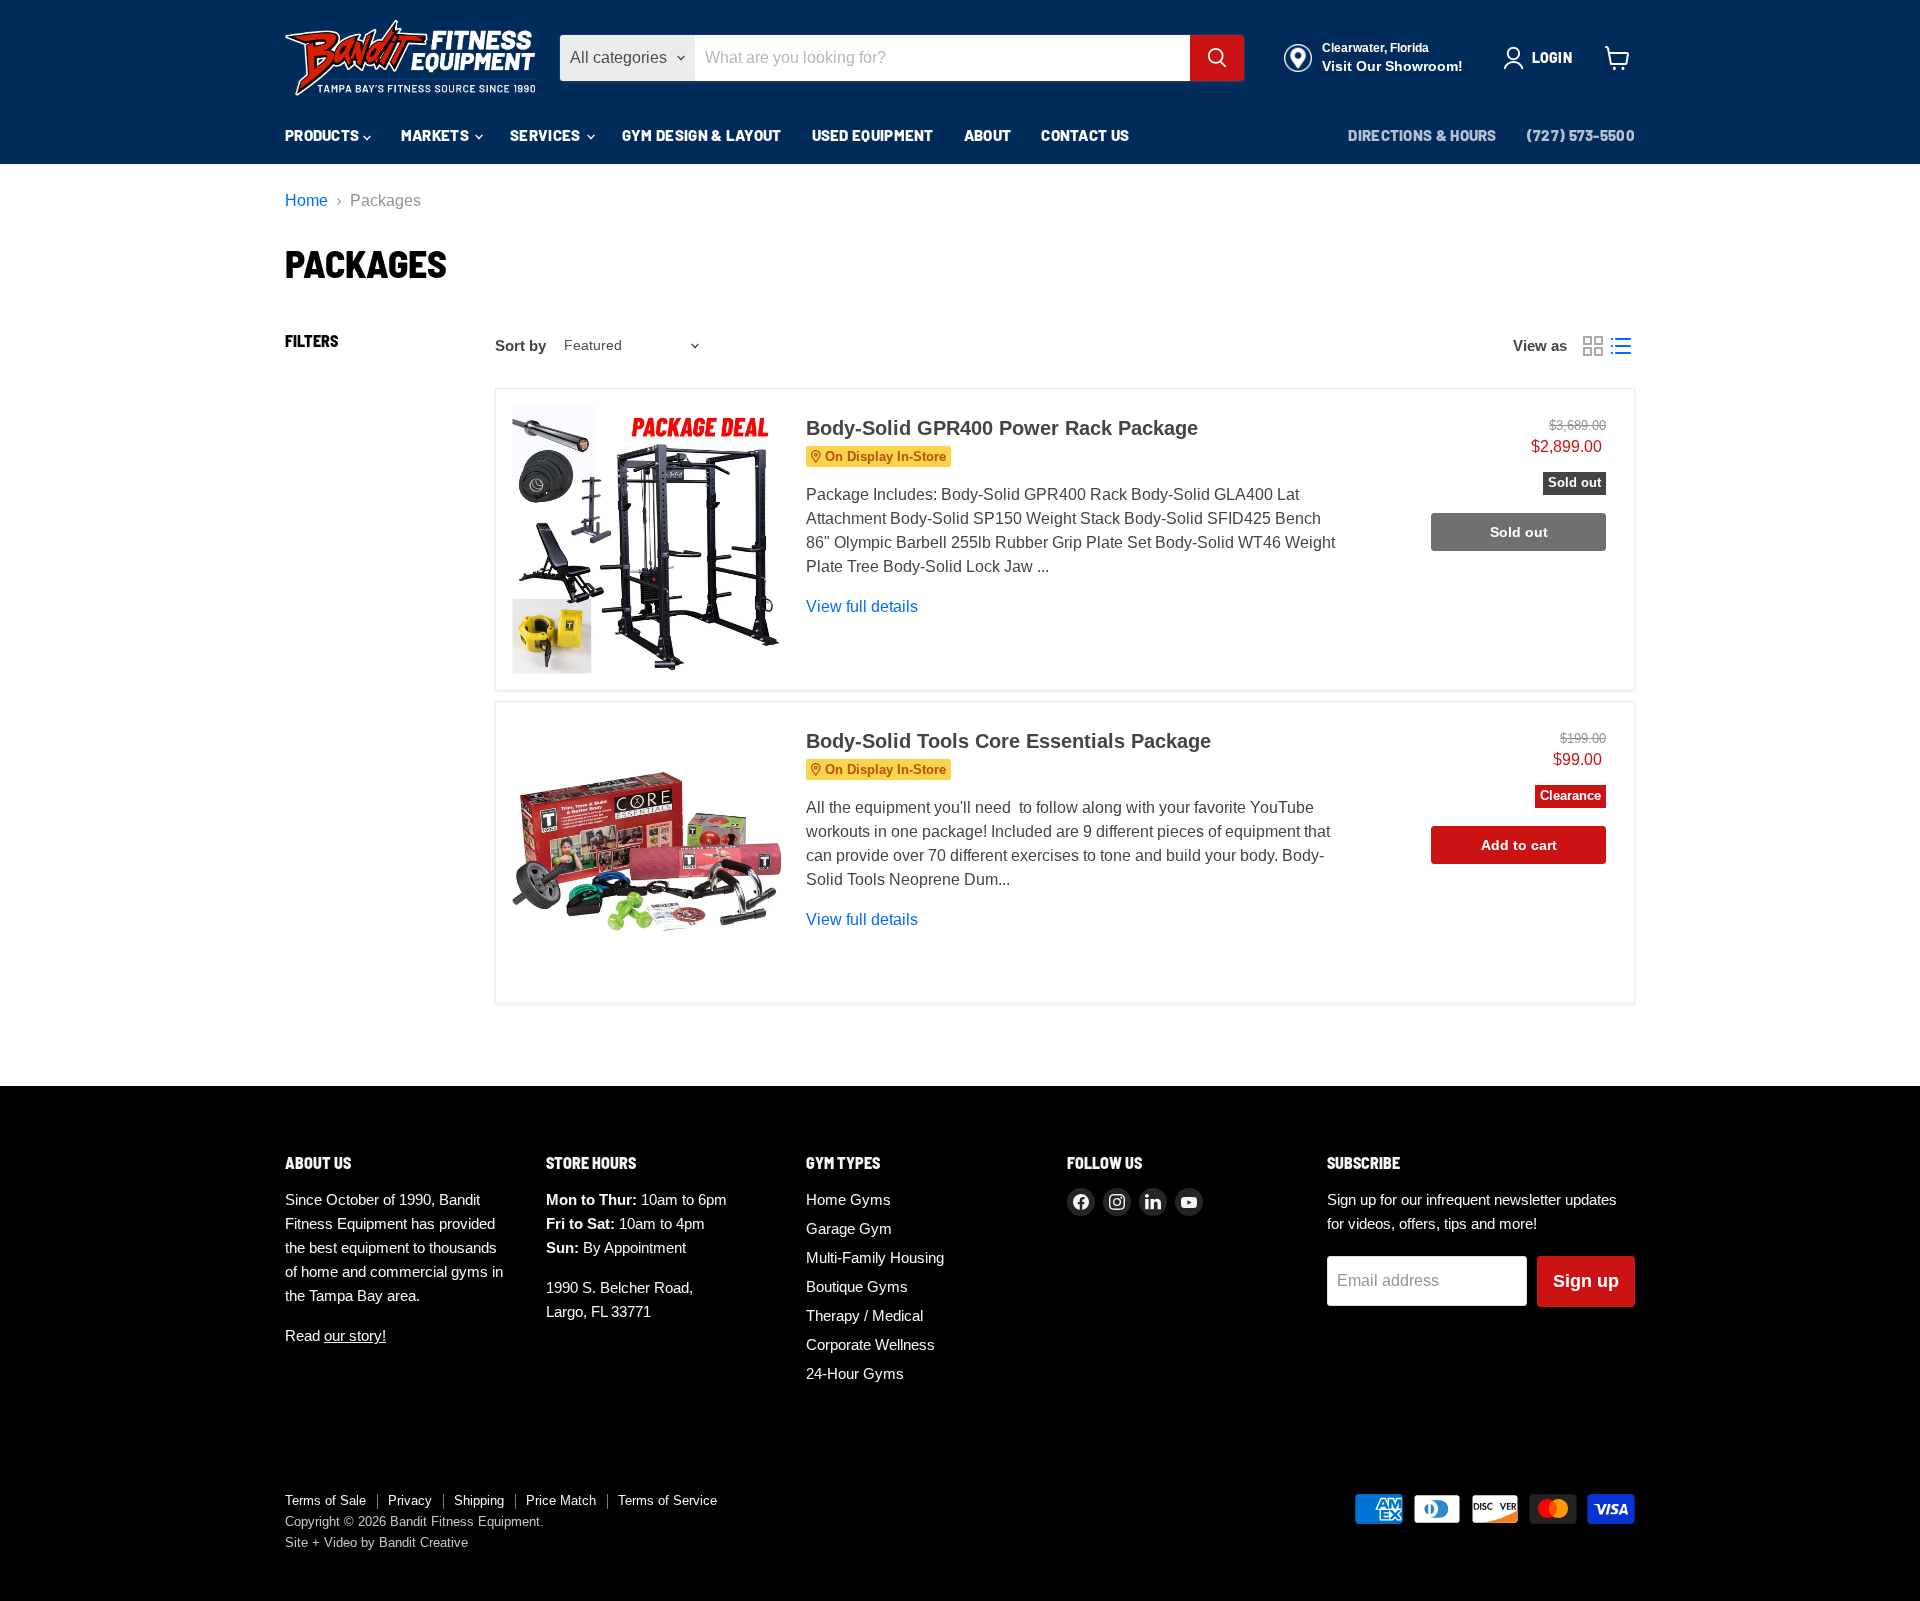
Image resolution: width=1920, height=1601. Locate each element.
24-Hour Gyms (855, 1373)
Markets (436, 135)
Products (324, 135)
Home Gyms (848, 1199)
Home (306, 200)
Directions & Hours (1422, 135)
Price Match (561, 1500)
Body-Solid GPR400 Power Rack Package (1002, 428)
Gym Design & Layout (702, 135)
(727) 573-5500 (1581, 135)
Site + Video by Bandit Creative (376, 1542)
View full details (862, 606)
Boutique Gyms (857, 1286)
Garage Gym (849, 1228)
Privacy (410, 1500)
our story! (355, 1335)
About (988, 135)
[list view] (1621, 346)
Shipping (479, 1500)
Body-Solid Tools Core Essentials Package (1008, 741)
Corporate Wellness (870, 1344)
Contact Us (1085, 135)
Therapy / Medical (864, 1315)
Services (547, 135)
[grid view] (1593, 346)
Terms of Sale (325, 1500)
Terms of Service (667, 1500)
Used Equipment (873, 135)
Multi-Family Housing (875, 1257)
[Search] (1217, 58)
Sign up (1586, 1281)
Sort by (520, 345)
